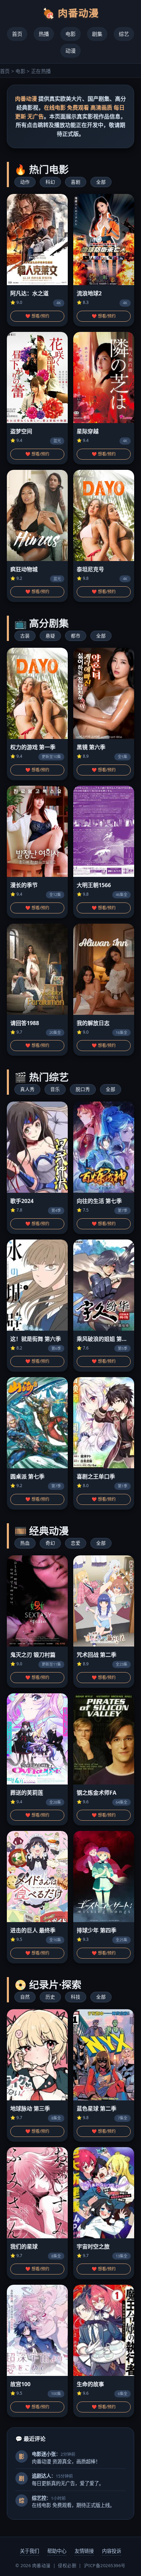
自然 (25, 1997)
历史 (50, 1997)
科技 (76, 1997)
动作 (25, 182)
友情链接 (84, 2551)
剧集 (97, 34)
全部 (101, 182)
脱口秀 (83, 1089)
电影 (70, 34)
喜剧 (76, 182)
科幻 (50, 182)
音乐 (55, 1089)
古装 (25, 636)
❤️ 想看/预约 (37, 316)
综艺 (124, 34)
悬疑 (50, 636)
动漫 (70, 51)
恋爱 (76, 1543)
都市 (76, 636)
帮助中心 (57, 2551)
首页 (17, 34)
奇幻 (50, 1543)
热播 (44, 34)
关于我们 (29, 2551)
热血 (25, 1543)
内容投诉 (112, 2551)
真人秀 (27, 1089)
